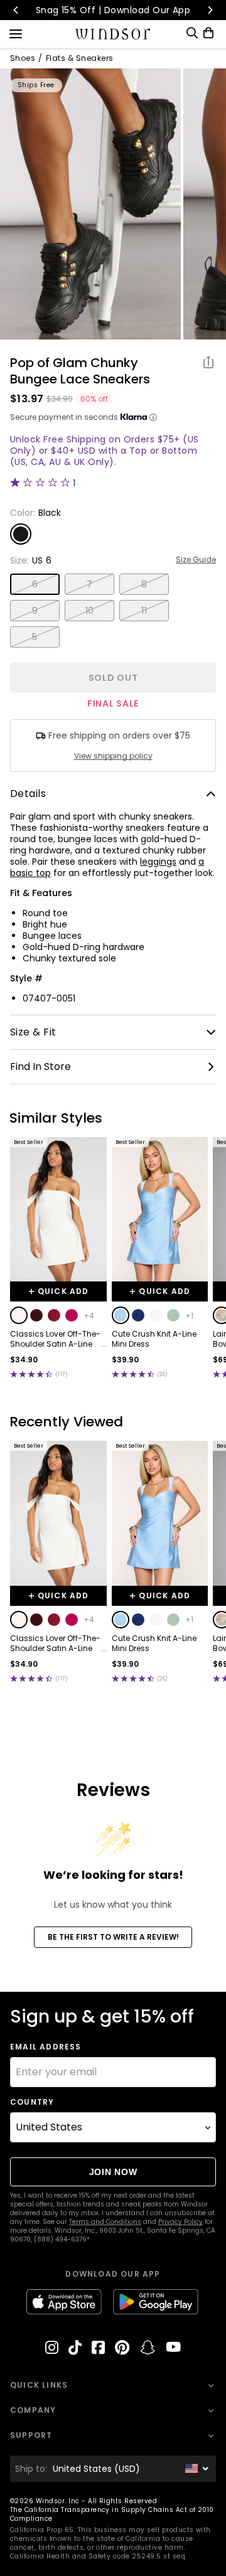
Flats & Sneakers (80, 58)
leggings (158, 862)
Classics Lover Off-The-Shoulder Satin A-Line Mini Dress (55, 1339)
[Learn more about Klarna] (153, 417)
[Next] (210, 10)
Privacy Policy (180, 2222)
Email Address (46, 2047)
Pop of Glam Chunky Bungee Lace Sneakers (80, 371)
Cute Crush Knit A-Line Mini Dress (154, 1339)
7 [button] (89, 584)
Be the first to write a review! (113, 1937)
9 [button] (35, 611)
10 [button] (90, 611)
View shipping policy (113, 756)
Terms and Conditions (105, 2222)
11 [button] (144, 611)
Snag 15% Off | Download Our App (113, 10)
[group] (90, 204)
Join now (113, 2172)
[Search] (192, 33)
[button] (19, 1315)
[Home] (113, 34)
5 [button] (35, 637)
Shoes (23, 58)
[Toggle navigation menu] (16, 33)
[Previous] (16, 10)
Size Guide (196, 560)
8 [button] (144, 584)
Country (32, 2102)
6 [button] (35, 584)
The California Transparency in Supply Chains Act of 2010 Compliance (112, 2514)
